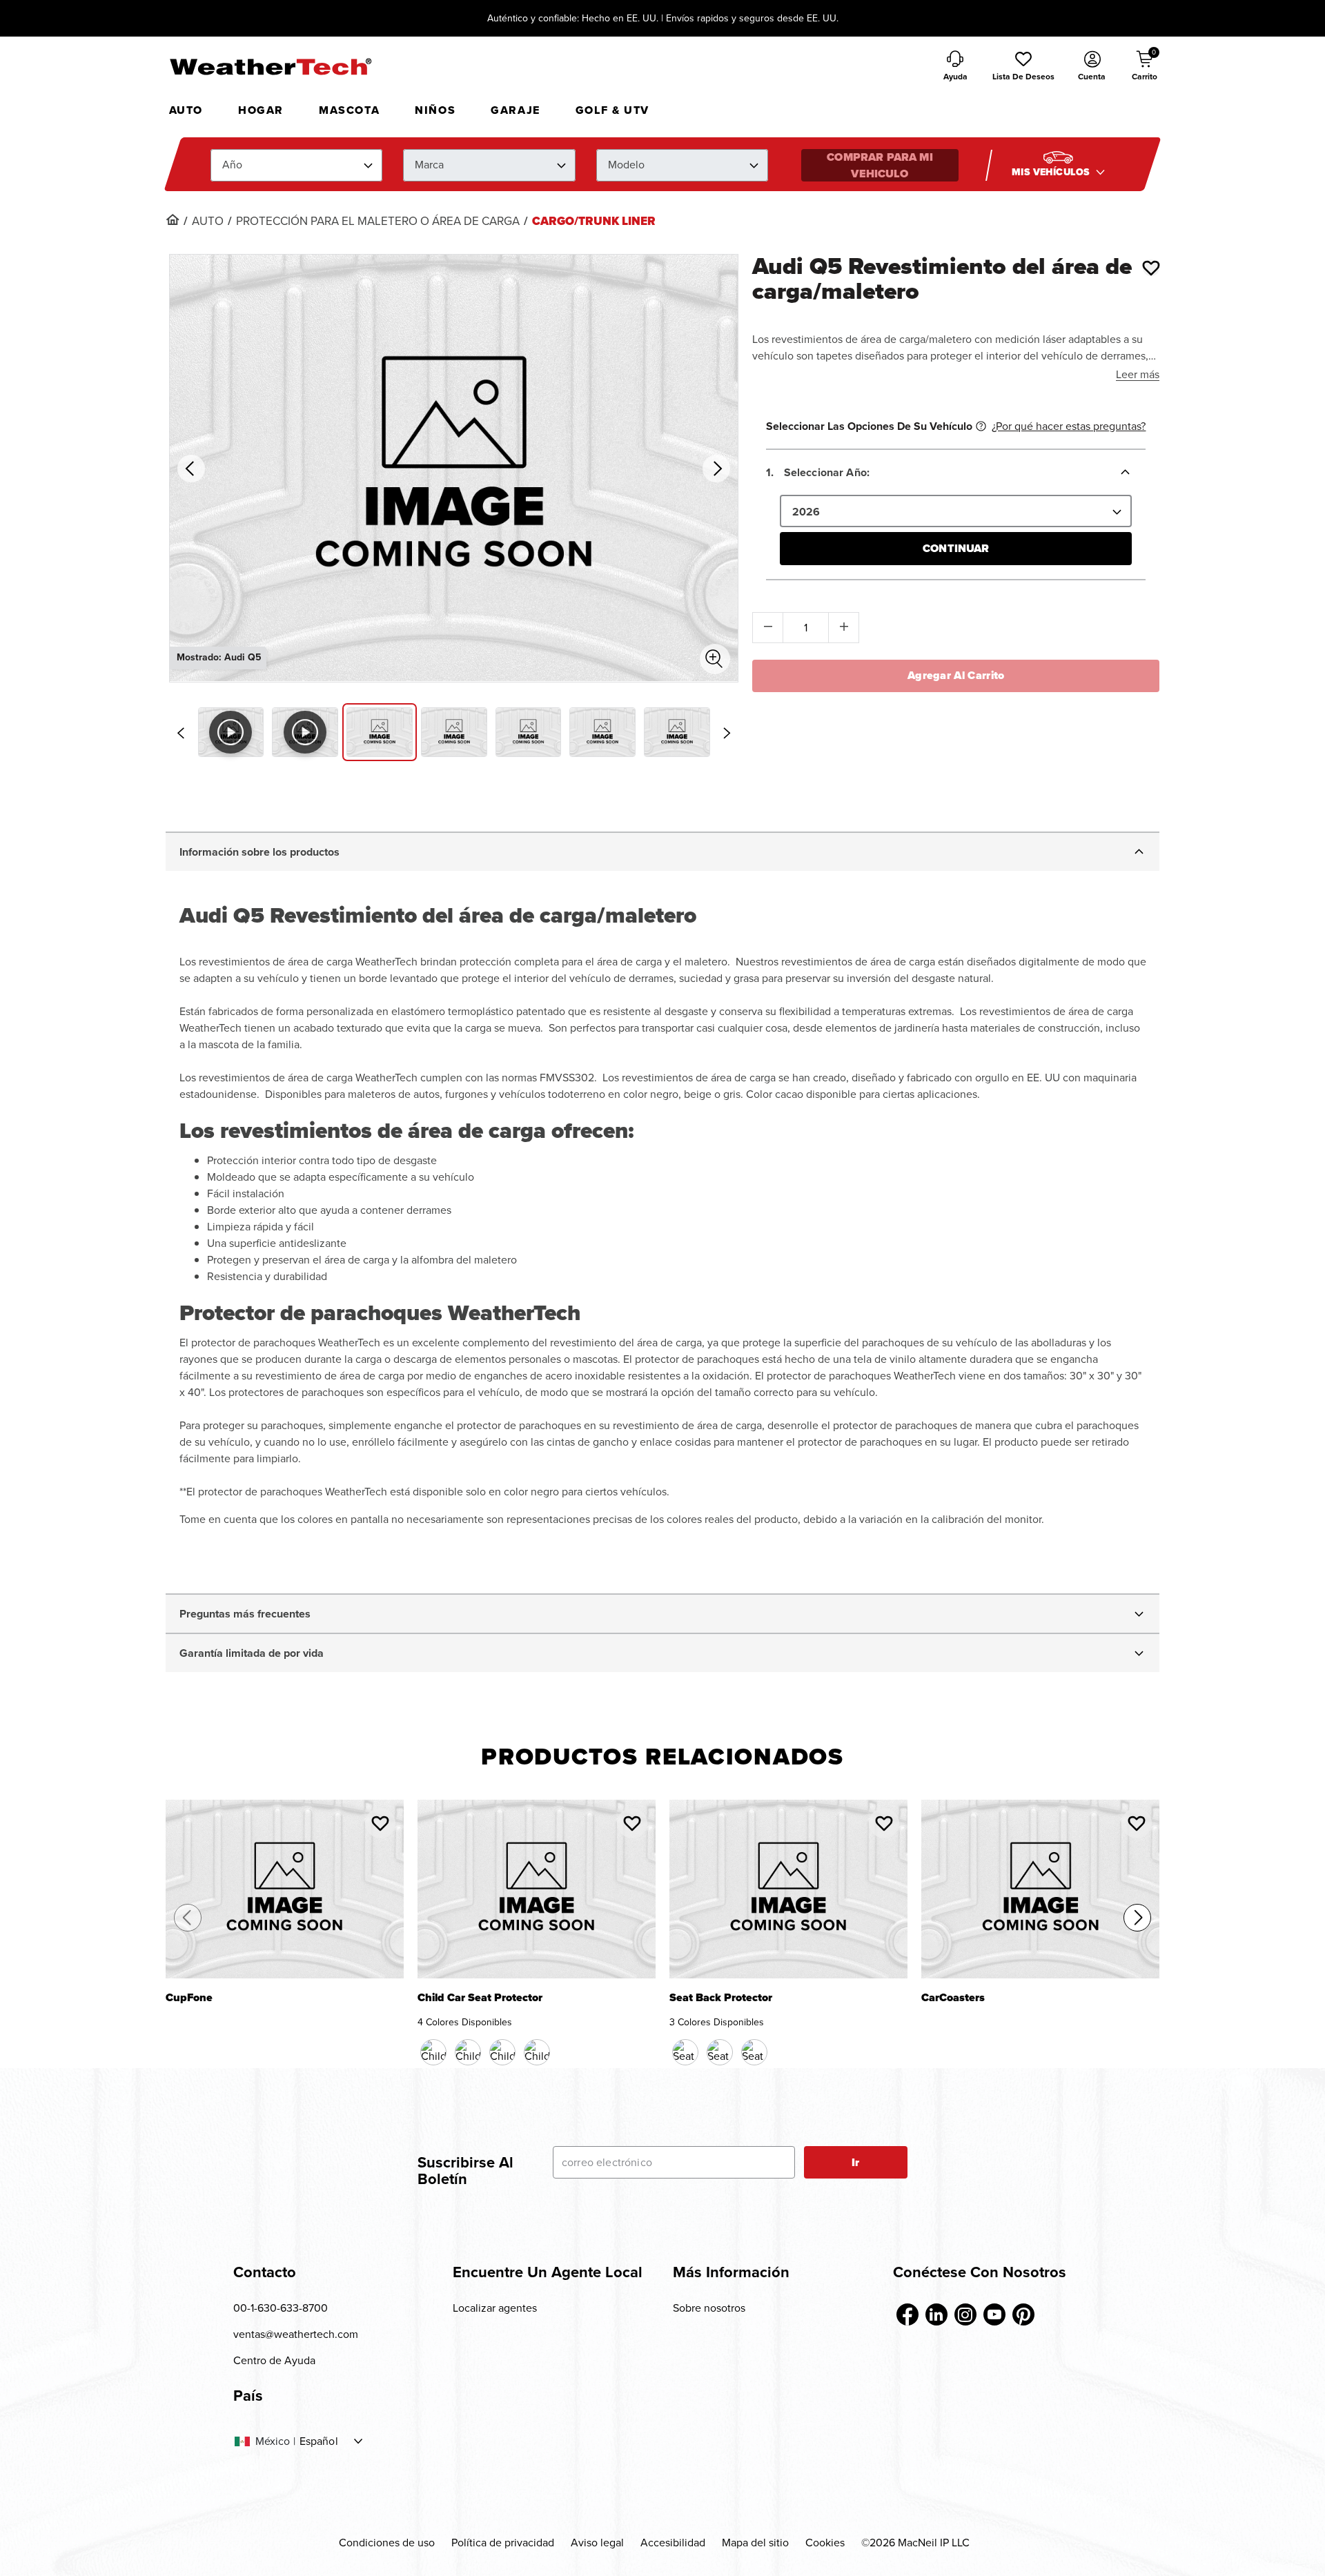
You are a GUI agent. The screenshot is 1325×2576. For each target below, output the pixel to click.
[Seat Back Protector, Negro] (685, 2052)
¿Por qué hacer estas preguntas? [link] (1069, 426)
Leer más (1138, 374)
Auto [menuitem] (186, 110)
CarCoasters (953, 1999)
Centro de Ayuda (274, 2360)
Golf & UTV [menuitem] (612, 110)
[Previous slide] (181, 733)
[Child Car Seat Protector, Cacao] (468, 2052)
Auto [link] (208, 222)
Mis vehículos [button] (1052, 172)
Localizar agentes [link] (495, 2308)
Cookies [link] (825, 2543)
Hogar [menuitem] (261, 110)
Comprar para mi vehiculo (880, 165)
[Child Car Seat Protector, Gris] (537, 2052)
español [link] (319, 2441)
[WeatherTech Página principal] (270, 66)
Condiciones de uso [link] (387, 2543)
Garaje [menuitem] (516, 110)
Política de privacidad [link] (503, 2543)
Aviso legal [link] (597, 2543)
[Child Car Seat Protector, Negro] (433, 2052)
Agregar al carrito (956, 675)
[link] (173, 219)
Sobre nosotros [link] (709, 2308)
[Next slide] (727, 733)
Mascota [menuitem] (349, 110)
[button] (1023, 67)
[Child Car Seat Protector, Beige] (502, 2052)
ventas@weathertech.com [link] (296, 2334)
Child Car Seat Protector (480, 1999)
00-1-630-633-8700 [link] (281, 2308)
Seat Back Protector (721, 1999)
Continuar (956, 548)
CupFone (189, 1999)
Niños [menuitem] (435, 110)
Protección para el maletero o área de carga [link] (378, 222)
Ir (855, 2162)
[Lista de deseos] (1151, 268)
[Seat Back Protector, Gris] (754, 2052)
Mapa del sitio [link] (755, 2543)
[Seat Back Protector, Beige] (720, 2052)
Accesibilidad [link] (673, 2543)
